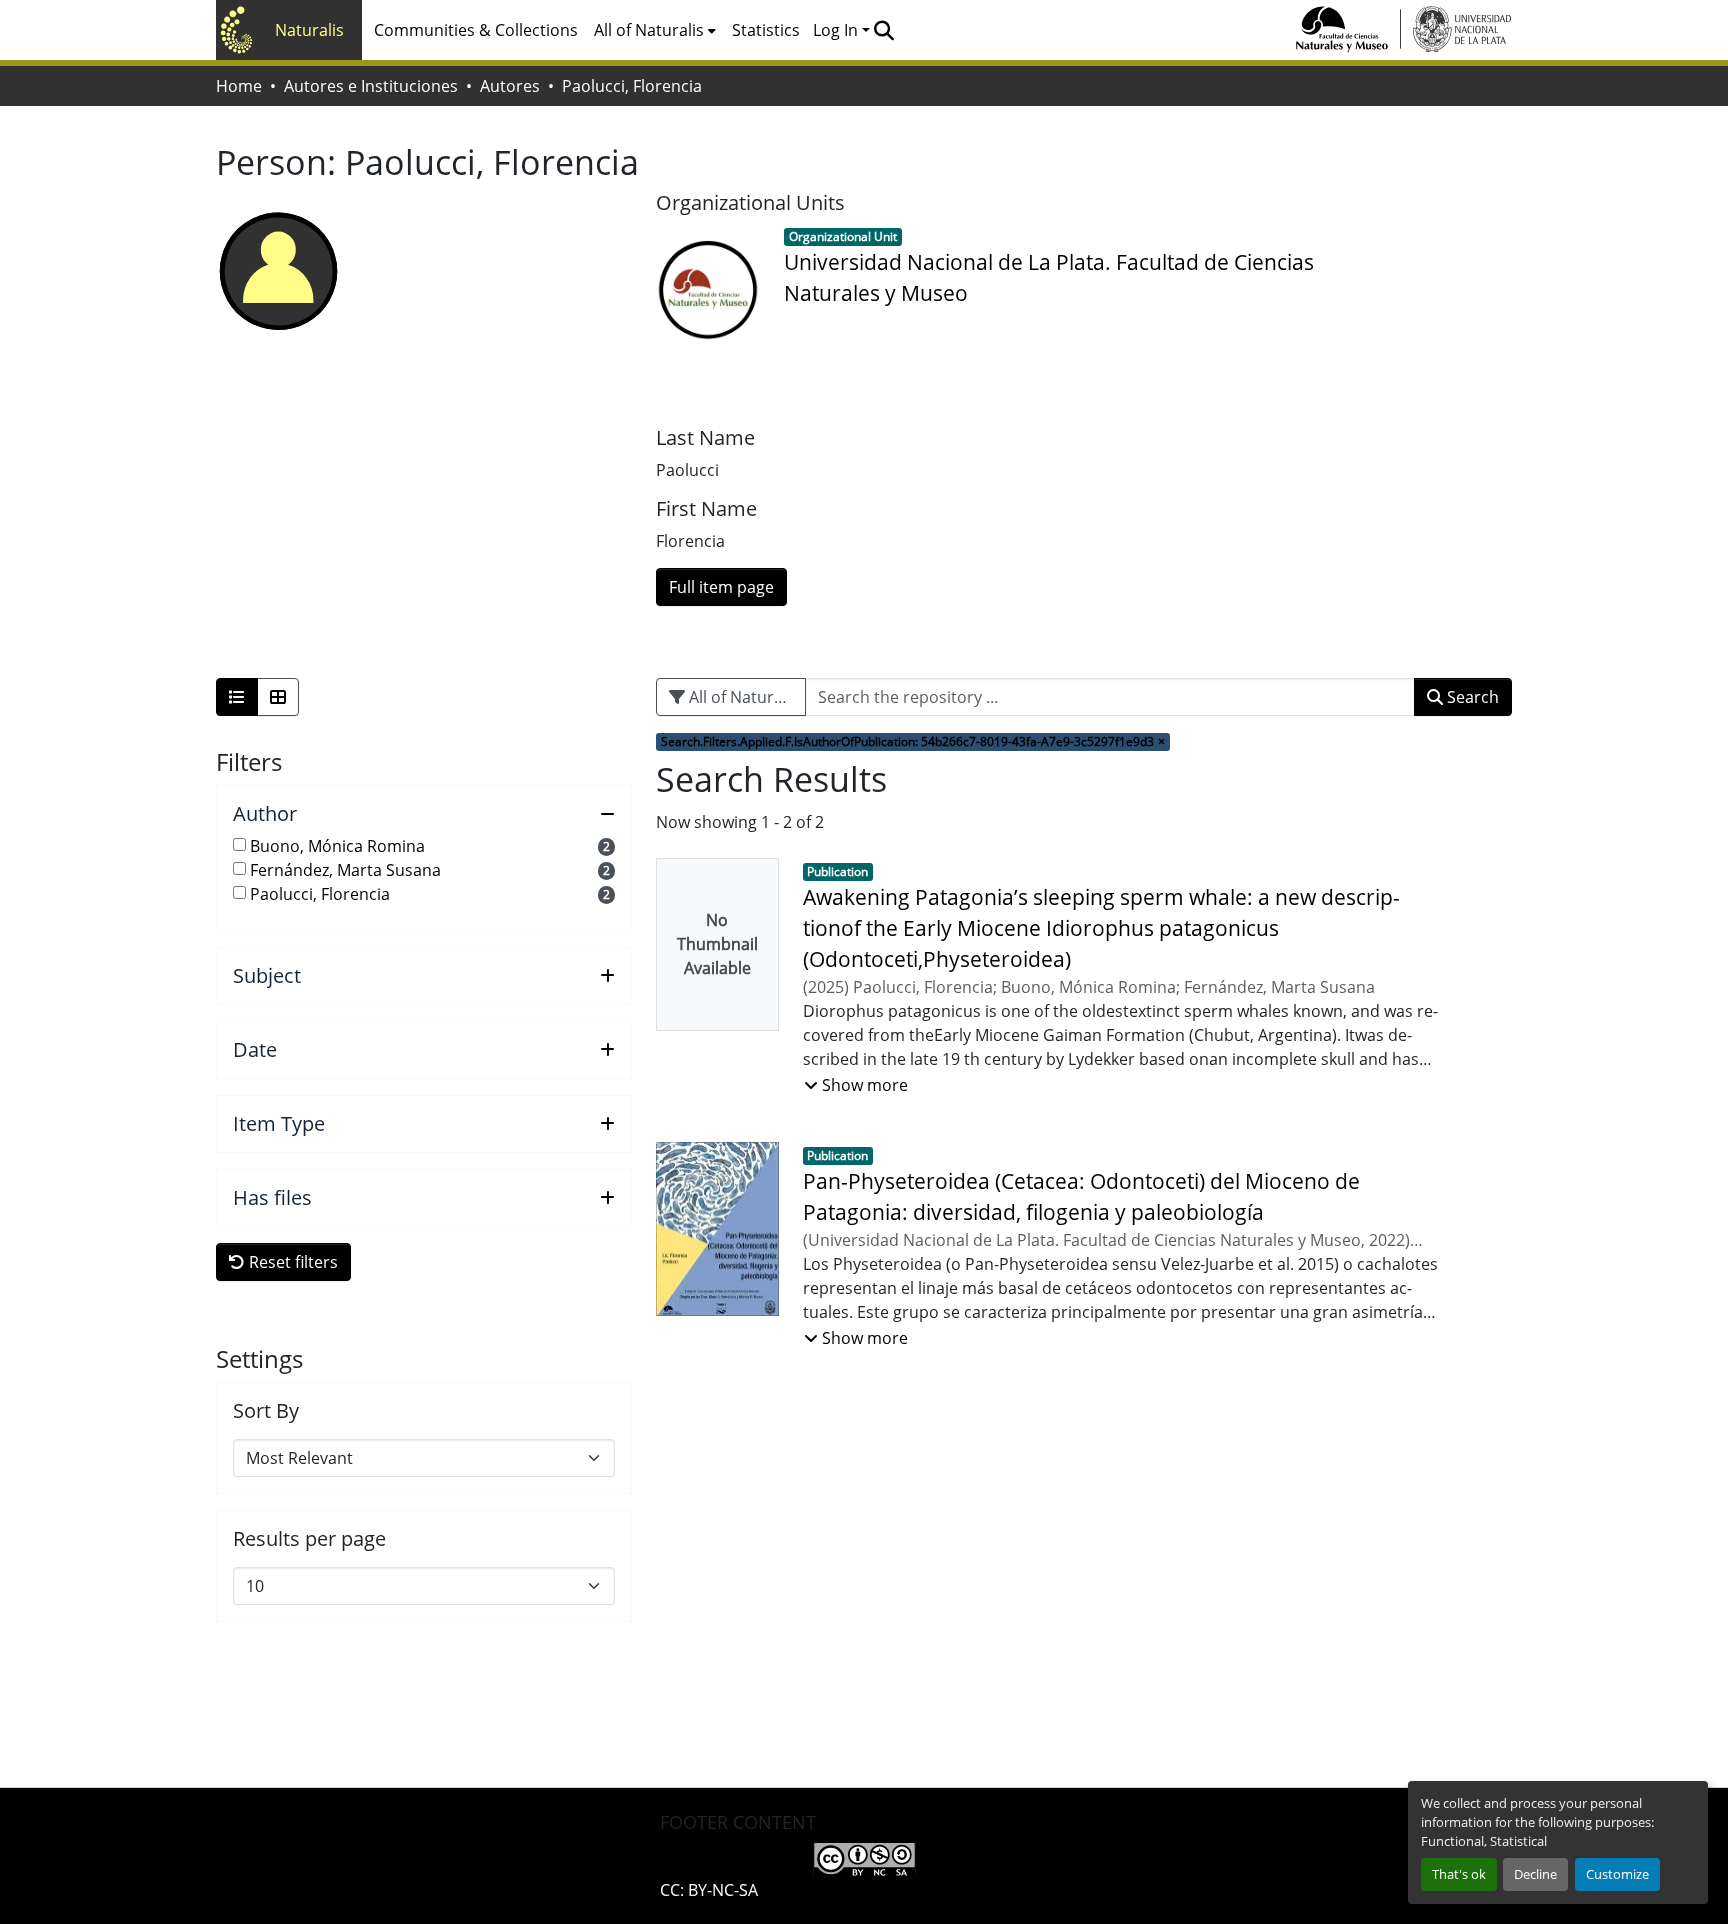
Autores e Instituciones (371, 86)
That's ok (1459, 1874)
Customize (1617, 1874)
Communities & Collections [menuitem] (476, 30)
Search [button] (1471, 697)
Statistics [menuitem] (766, 30)
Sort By (266, 1411)
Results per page (309, 1539)
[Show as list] (237, 697)
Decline (1535, 1874)
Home (239, 86)
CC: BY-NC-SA (709, 1890)
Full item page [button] (721, 587)
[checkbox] (239, 844)
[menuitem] (655, 30)
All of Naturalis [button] (649, 30)
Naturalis (309, 30)
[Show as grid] (278, 697)
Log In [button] (837, 30)
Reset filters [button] (291, 1262)
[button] (883, 30)
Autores (510, 86)
